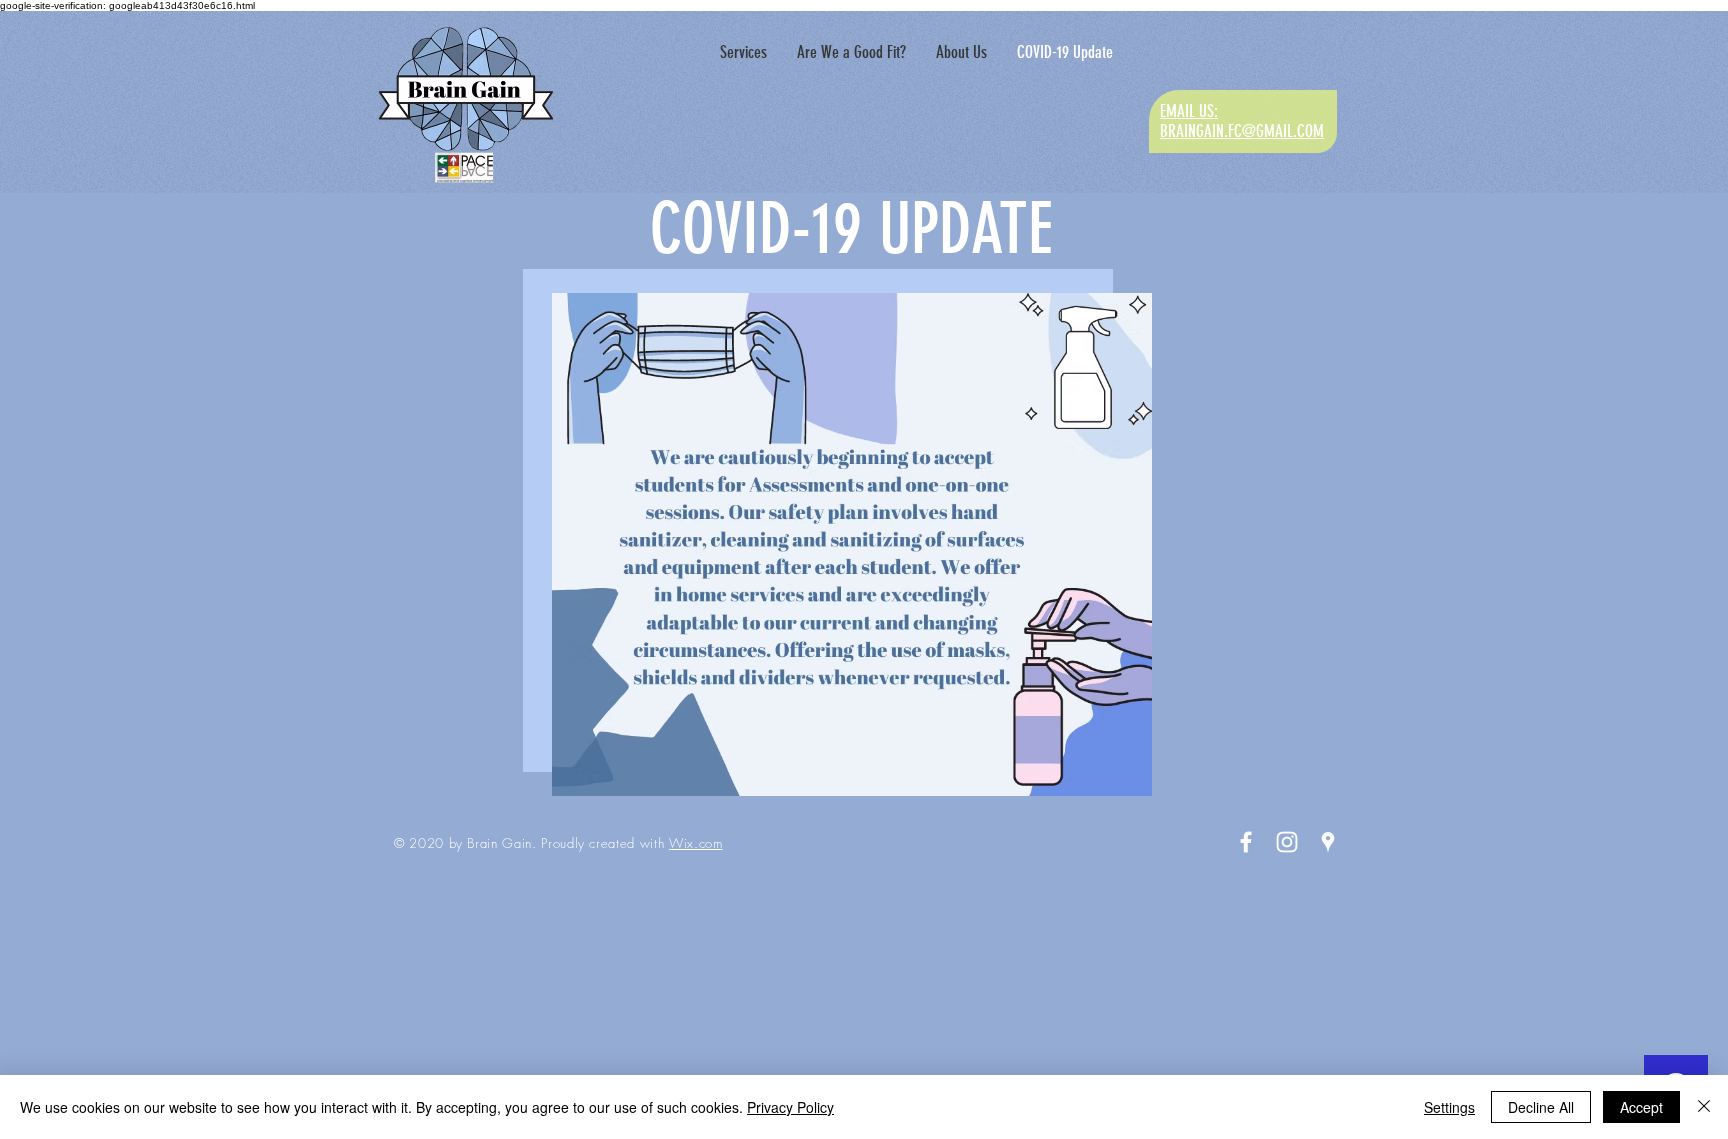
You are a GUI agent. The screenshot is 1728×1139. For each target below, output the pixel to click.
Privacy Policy (790, 1107)
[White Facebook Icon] (1246, 842)
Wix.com (696, 843)
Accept (1641, 1107)
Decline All (1541, 1107)
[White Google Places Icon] (1328, 842)
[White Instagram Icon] (1287, 842)
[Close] (1704, 1107)
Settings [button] (1449, 1107)
